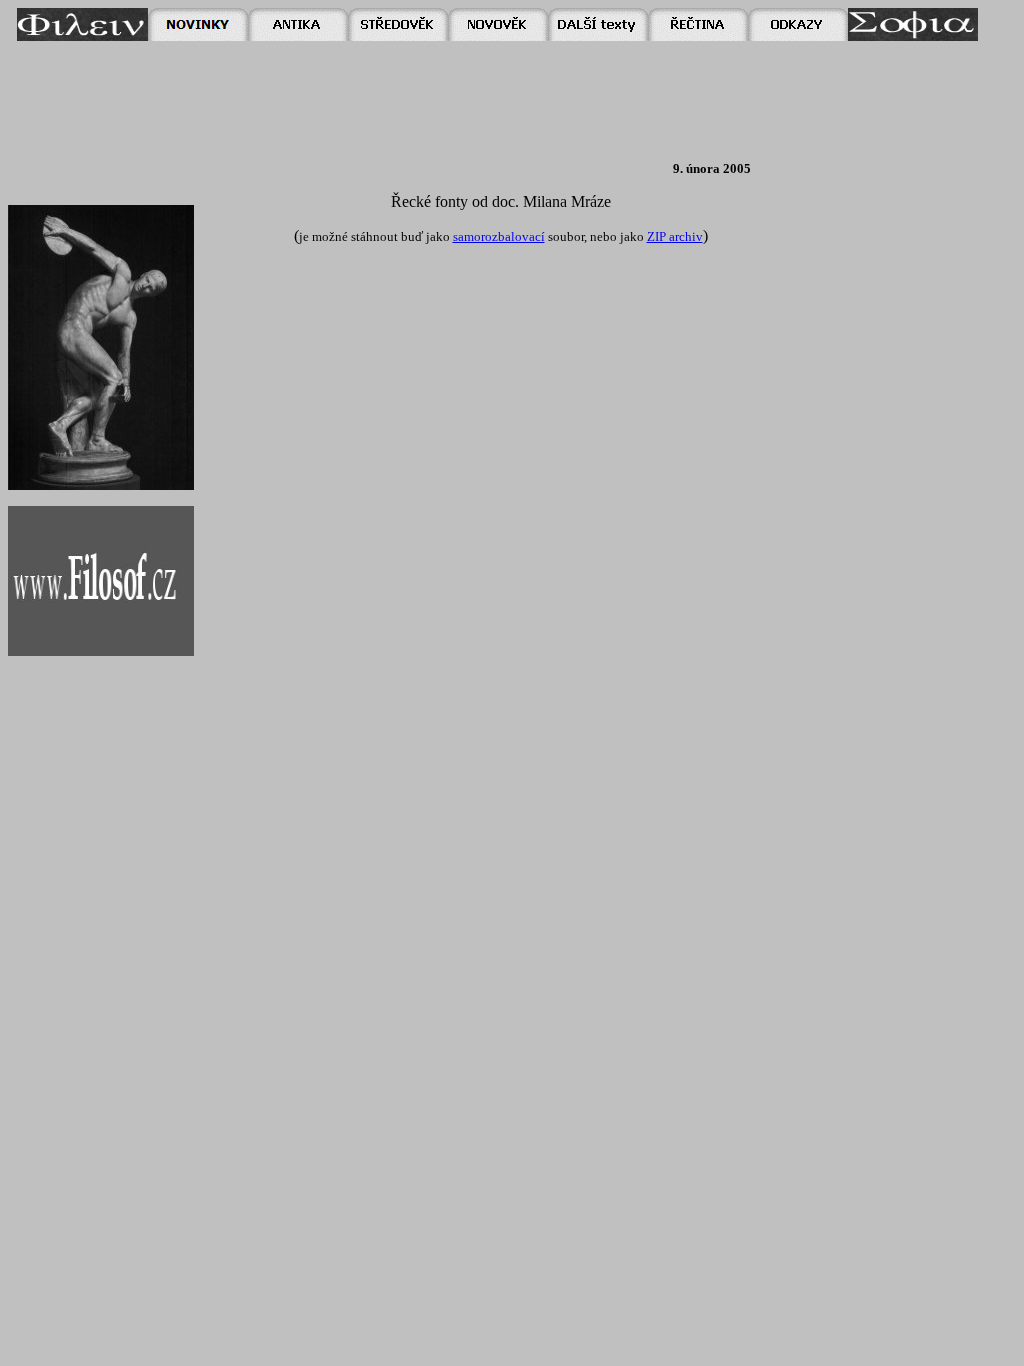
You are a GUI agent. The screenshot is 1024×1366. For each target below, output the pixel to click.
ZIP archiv (675, 236)
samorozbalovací (499, 236)
